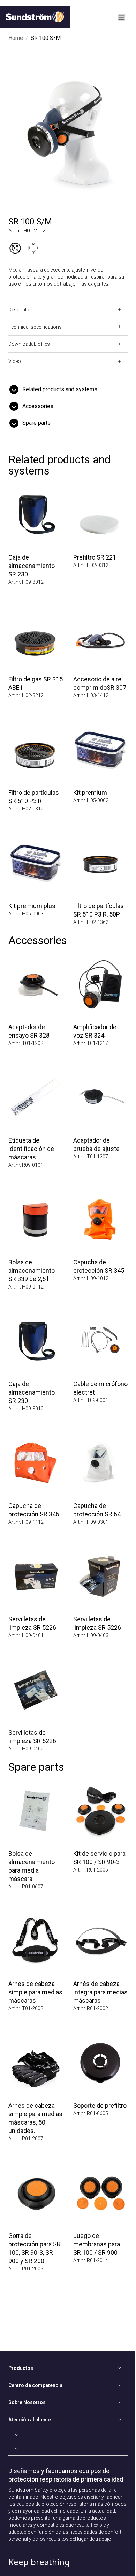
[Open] (68, 2435)
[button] (68, 389)
